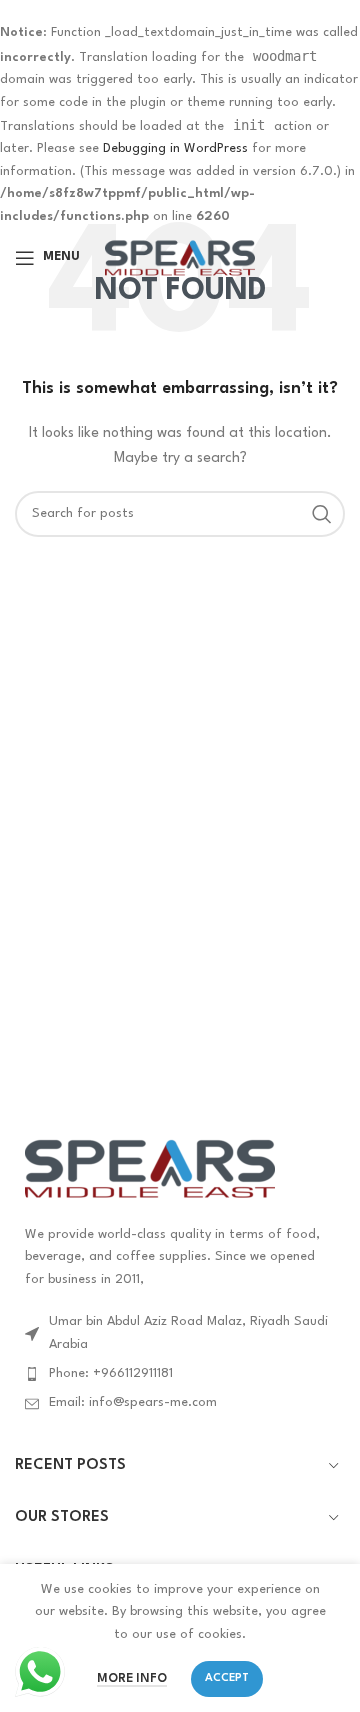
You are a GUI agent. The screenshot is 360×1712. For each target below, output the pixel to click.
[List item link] (180, 1374)
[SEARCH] (322, 514)
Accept (227, 1678)
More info (132, 1679)
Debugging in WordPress (175, 148)
